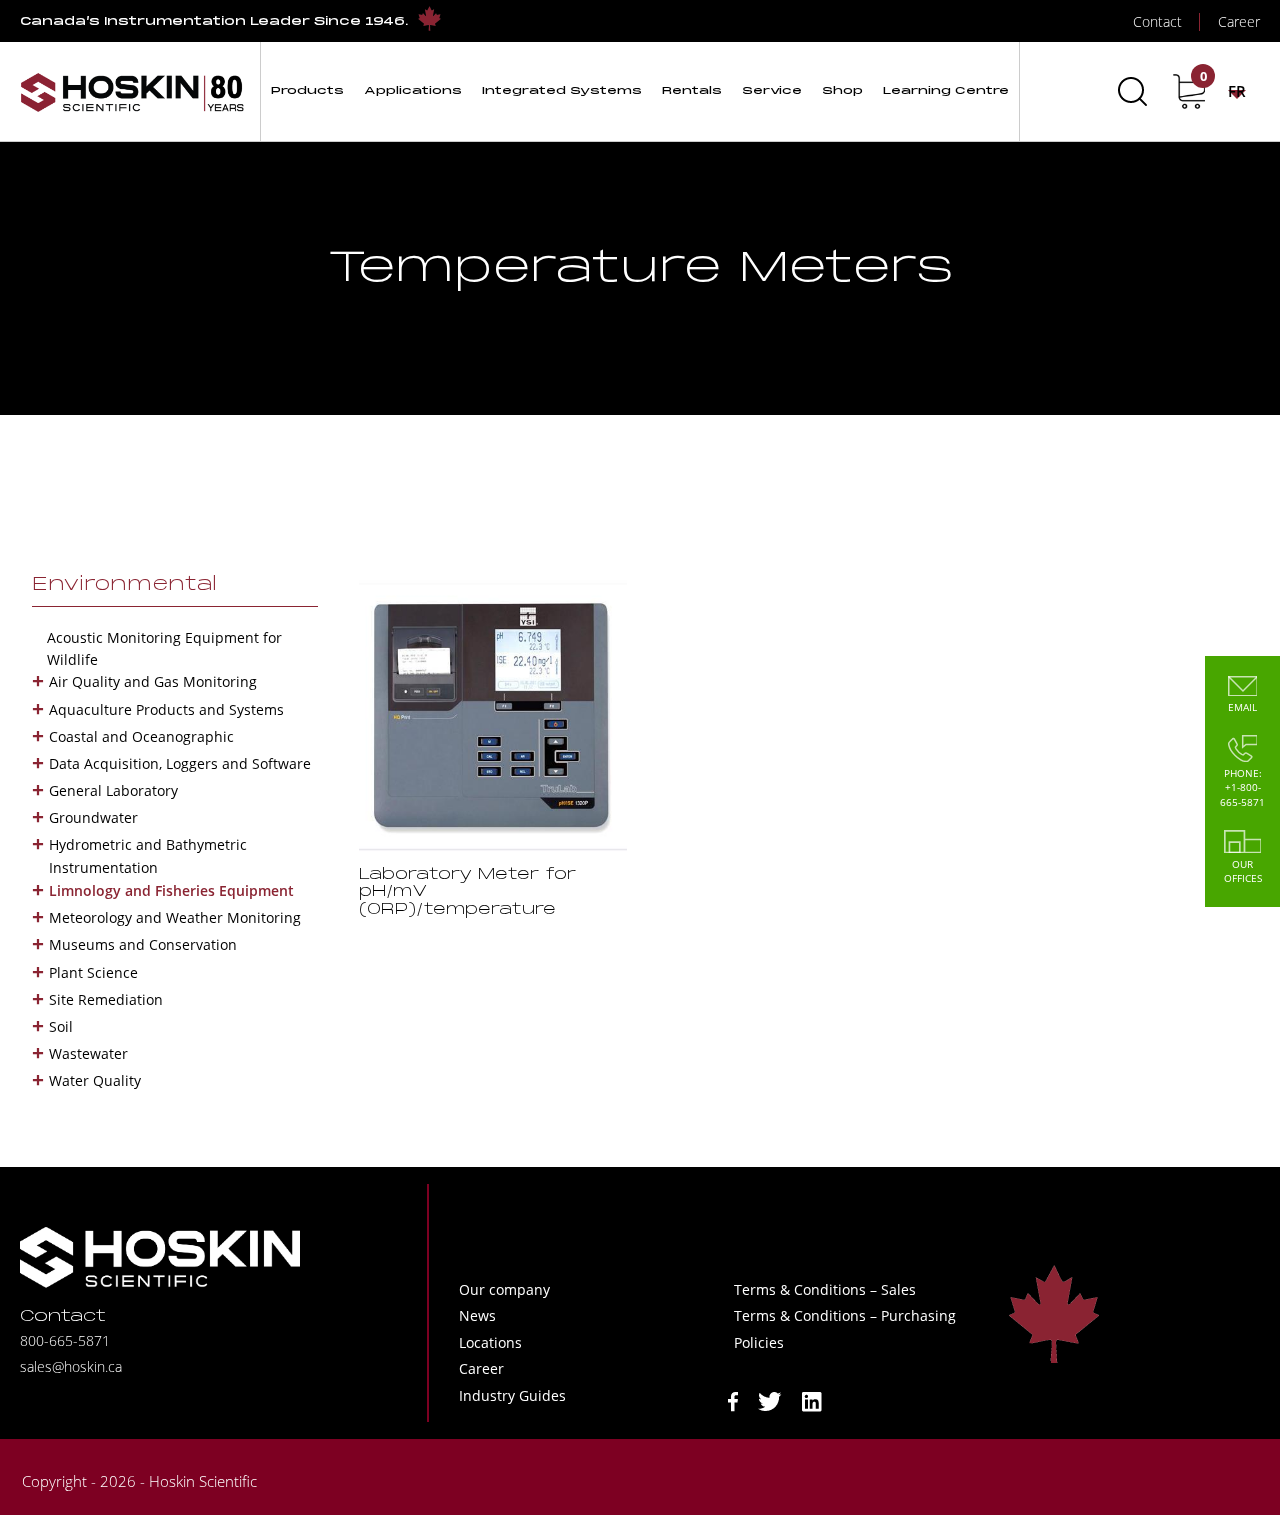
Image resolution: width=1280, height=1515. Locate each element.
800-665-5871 (65, 1340)
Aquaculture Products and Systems (166, 709)
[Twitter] (770, 1399)
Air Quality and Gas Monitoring (153, 681)
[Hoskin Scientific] (132, 91)
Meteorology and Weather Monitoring (175, 917)
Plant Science (93, 972)
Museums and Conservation (143, 944)
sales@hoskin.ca (71, 1366)
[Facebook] (733, 1399)
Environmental (124, 585)
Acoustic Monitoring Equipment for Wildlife (164, 648)
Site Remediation (106, 999)
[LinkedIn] (812, 1399)
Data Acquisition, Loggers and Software (180, 763)
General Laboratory (113, 790)
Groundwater (93, 817)
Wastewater (88, 1053)
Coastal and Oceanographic (141, 736)
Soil (61, 1026)
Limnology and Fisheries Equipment (171, 890)
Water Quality (95, 1080)
